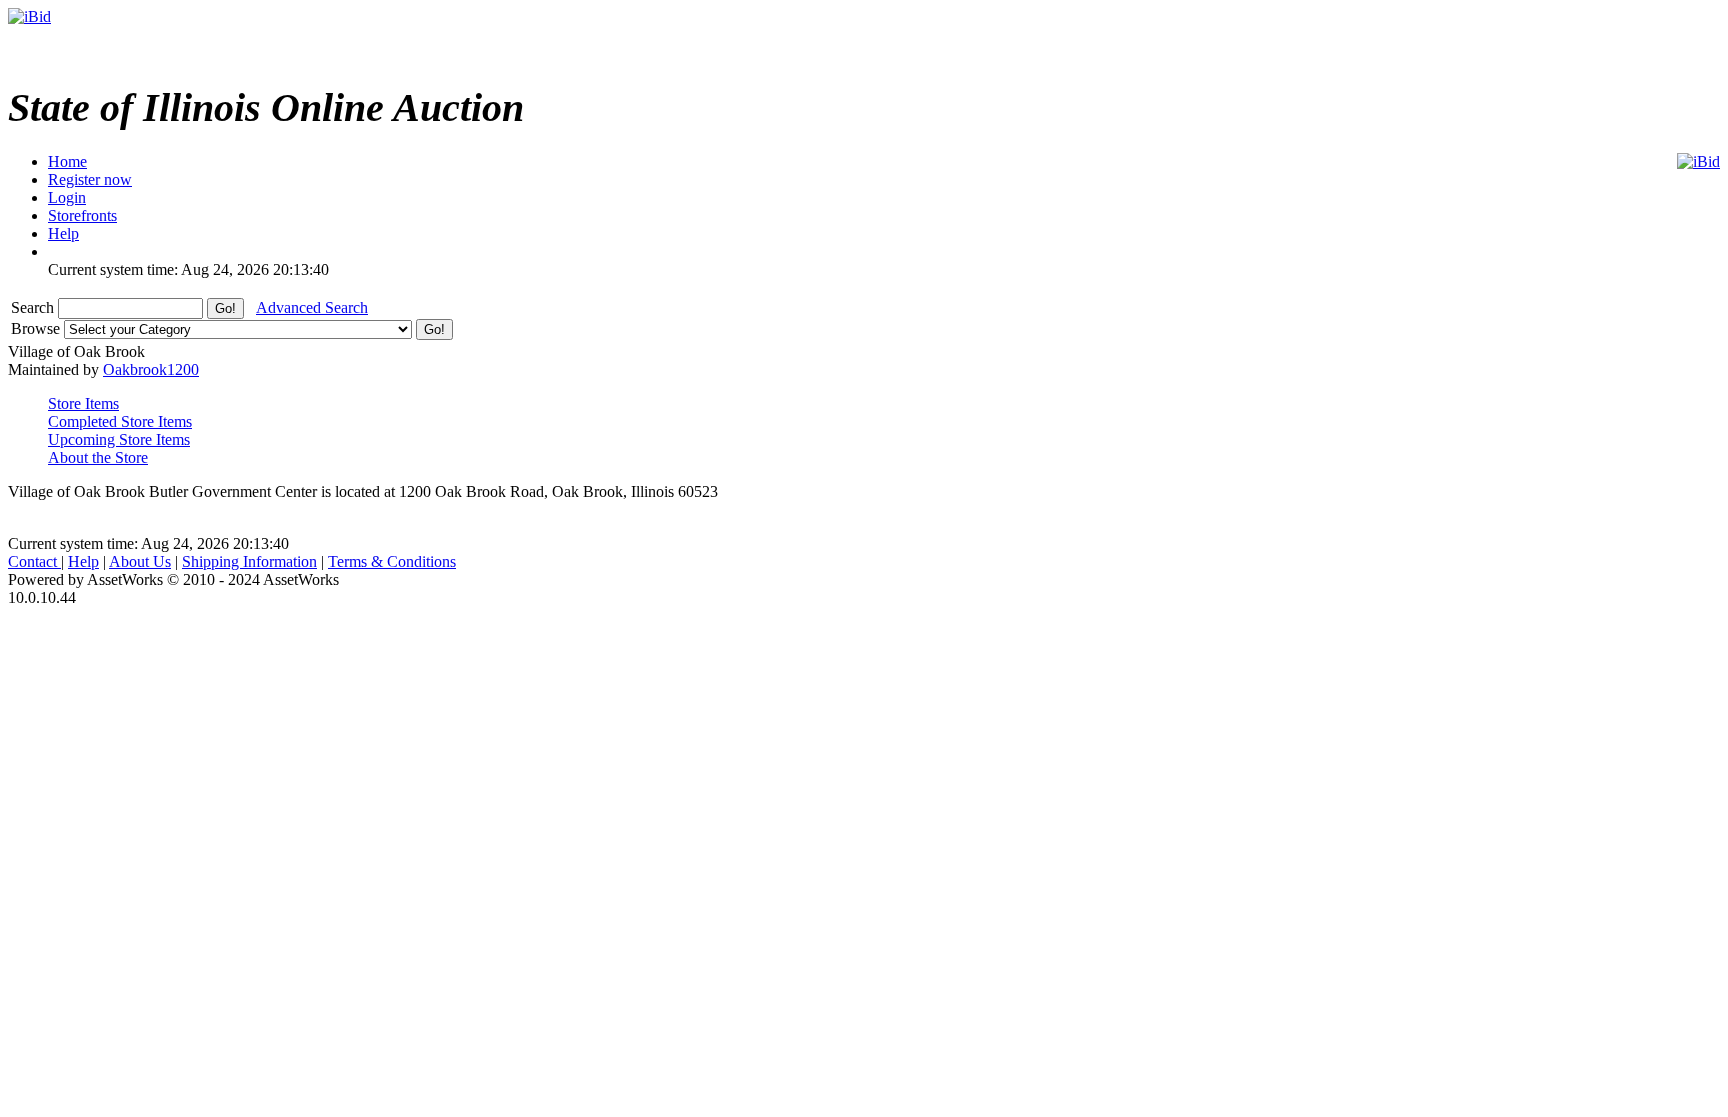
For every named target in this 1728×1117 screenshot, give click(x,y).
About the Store (98, 457)
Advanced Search (312, 307)
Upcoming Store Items (119, 439)
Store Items (83, 403)
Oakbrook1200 (151, 369)
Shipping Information (249, 561)
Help (83, 561)
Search (34, 307)
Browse (37, 328)
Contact (34, 561)
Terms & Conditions (392, 561)
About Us (140, 561)
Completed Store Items (120, 421)
